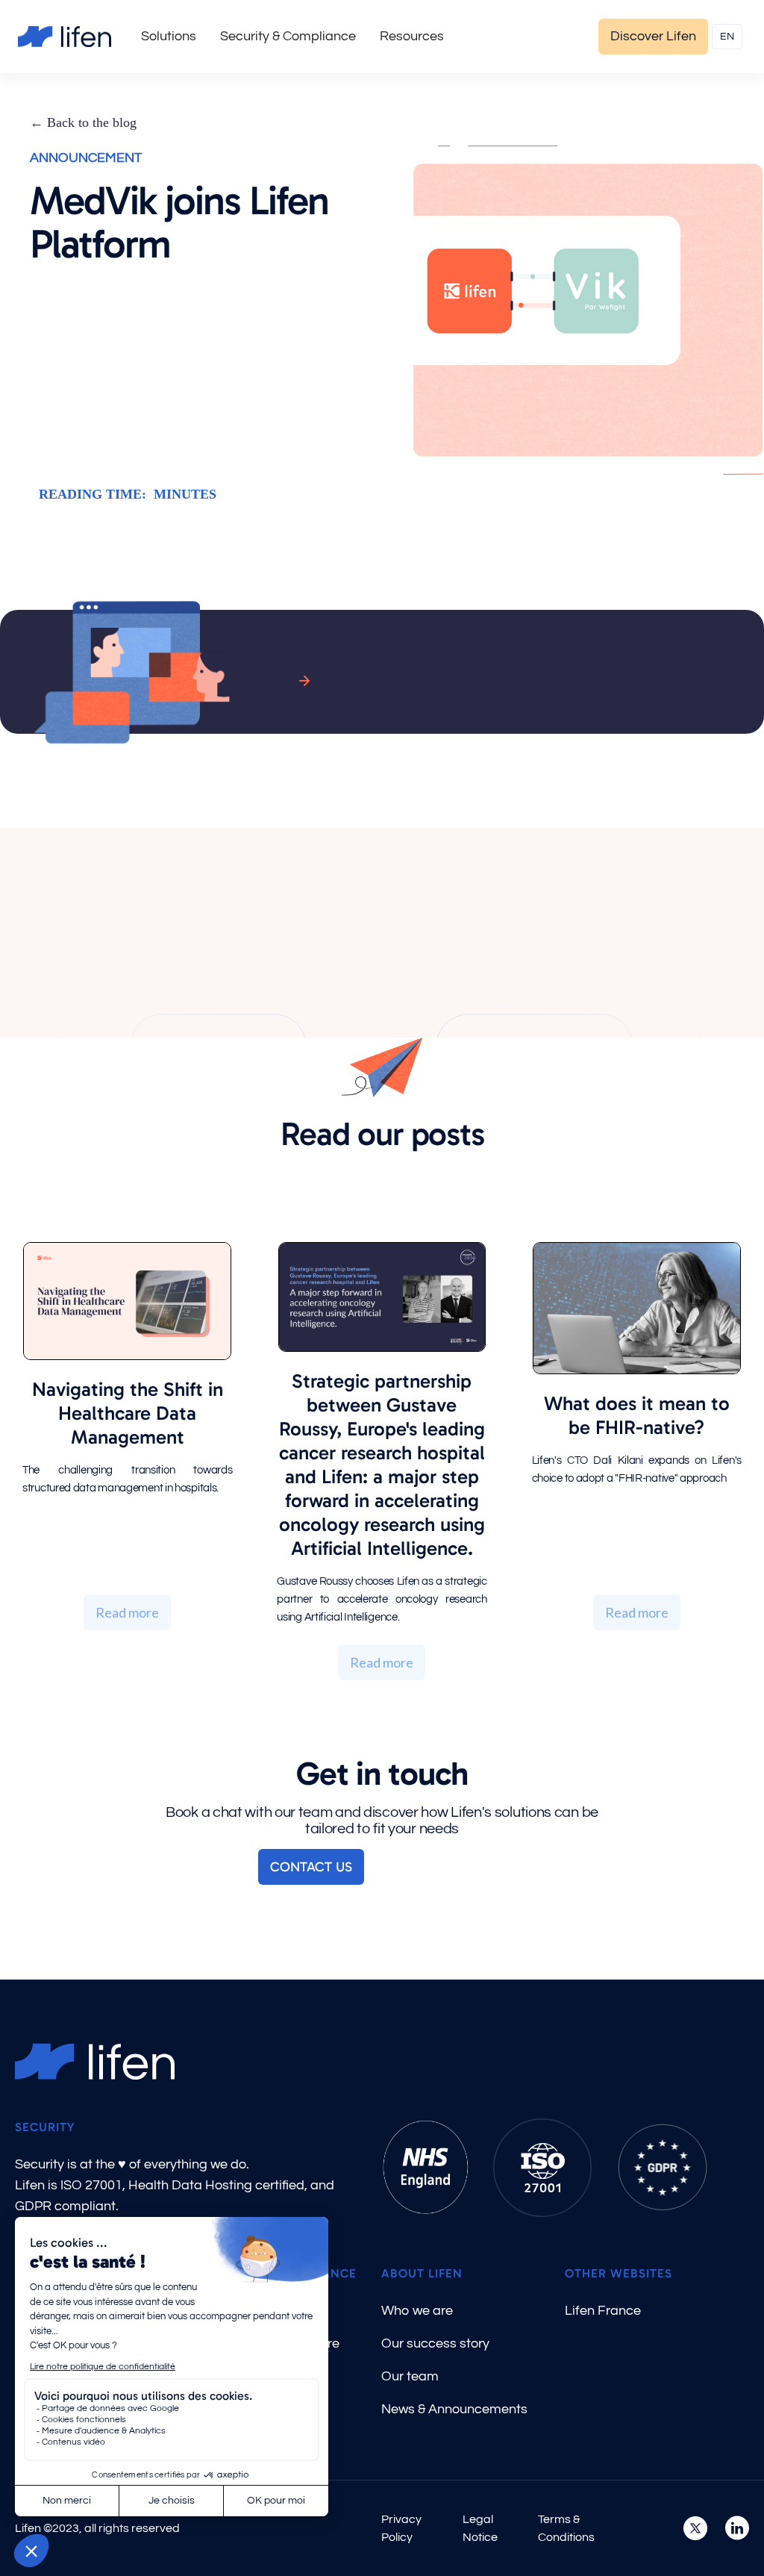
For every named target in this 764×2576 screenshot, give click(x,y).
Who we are (417, 2311)
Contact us (311, 1867)
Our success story (435, 2343)
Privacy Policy (401, 2528)
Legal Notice (480, 2528)
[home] (65, 37)
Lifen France (603, 2311)
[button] (169, 37)
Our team (410, 2376)
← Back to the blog (83, 122)
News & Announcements (454, 2409)
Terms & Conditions (566, 2528)
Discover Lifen (653, 36)
